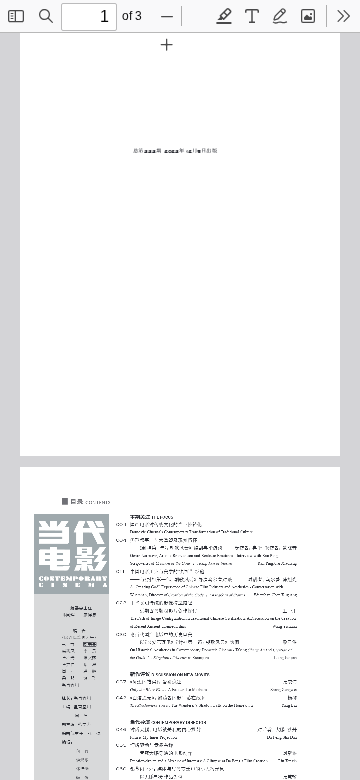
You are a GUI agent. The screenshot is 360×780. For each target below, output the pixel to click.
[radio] (224, 16)
